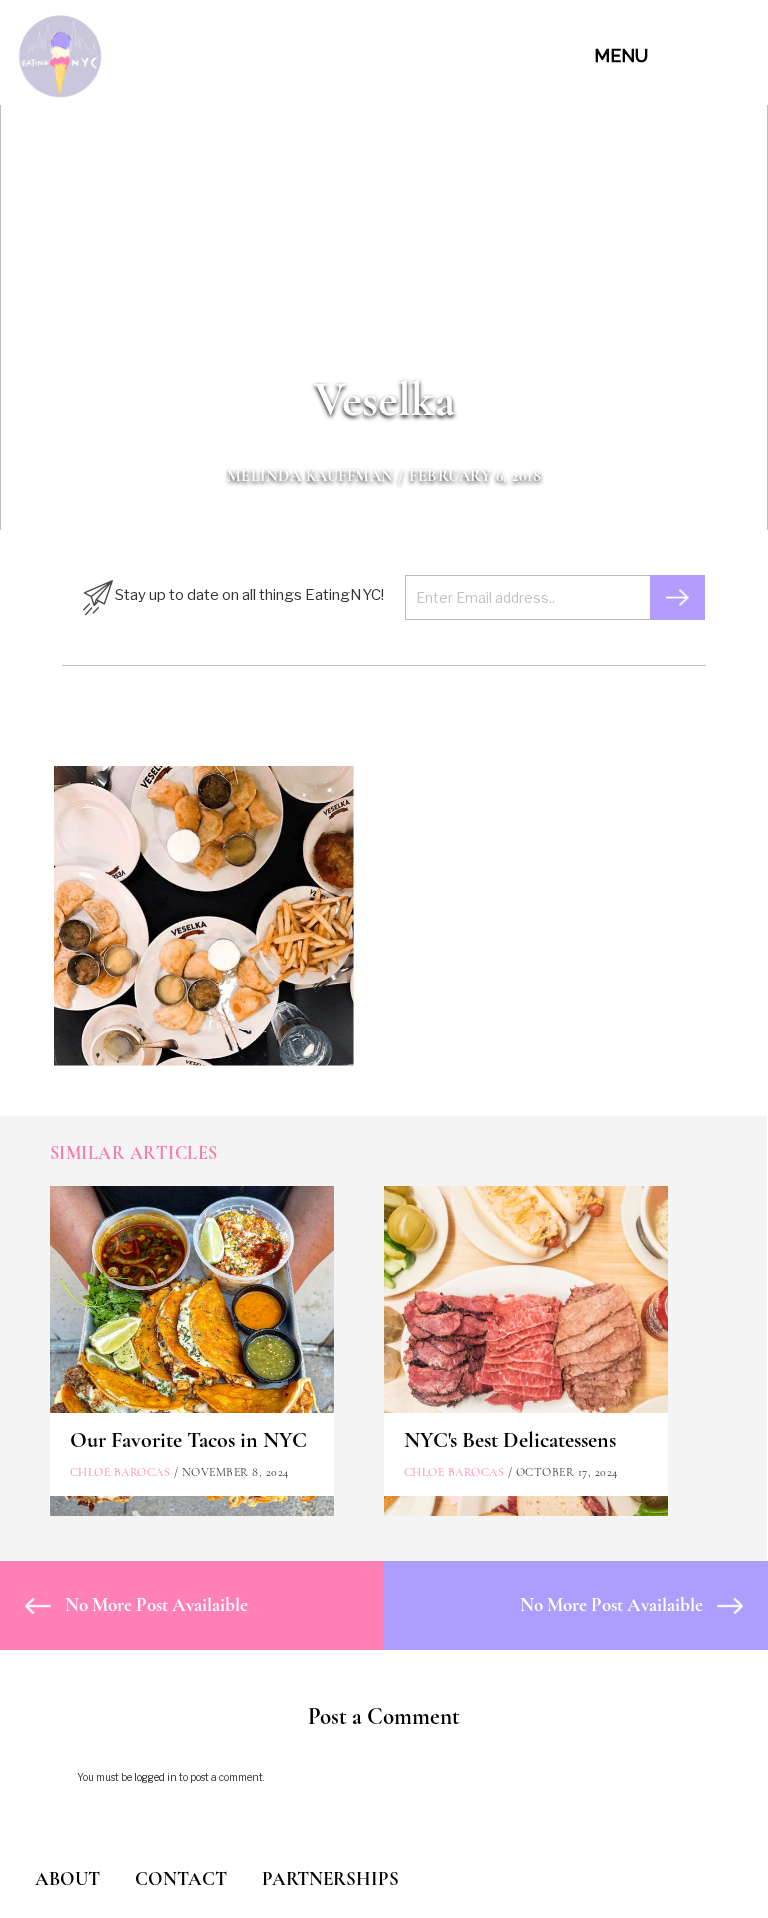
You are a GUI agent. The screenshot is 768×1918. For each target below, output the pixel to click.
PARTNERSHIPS (330, 1878)
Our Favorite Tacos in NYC (188, 1440)
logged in (155, 1777)
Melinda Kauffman (310, 476)
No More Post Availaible (154, 1604)
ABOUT (67, 1878)
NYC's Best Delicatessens (510, 1440)
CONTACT (181, 1878)
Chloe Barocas (120, 1472)
